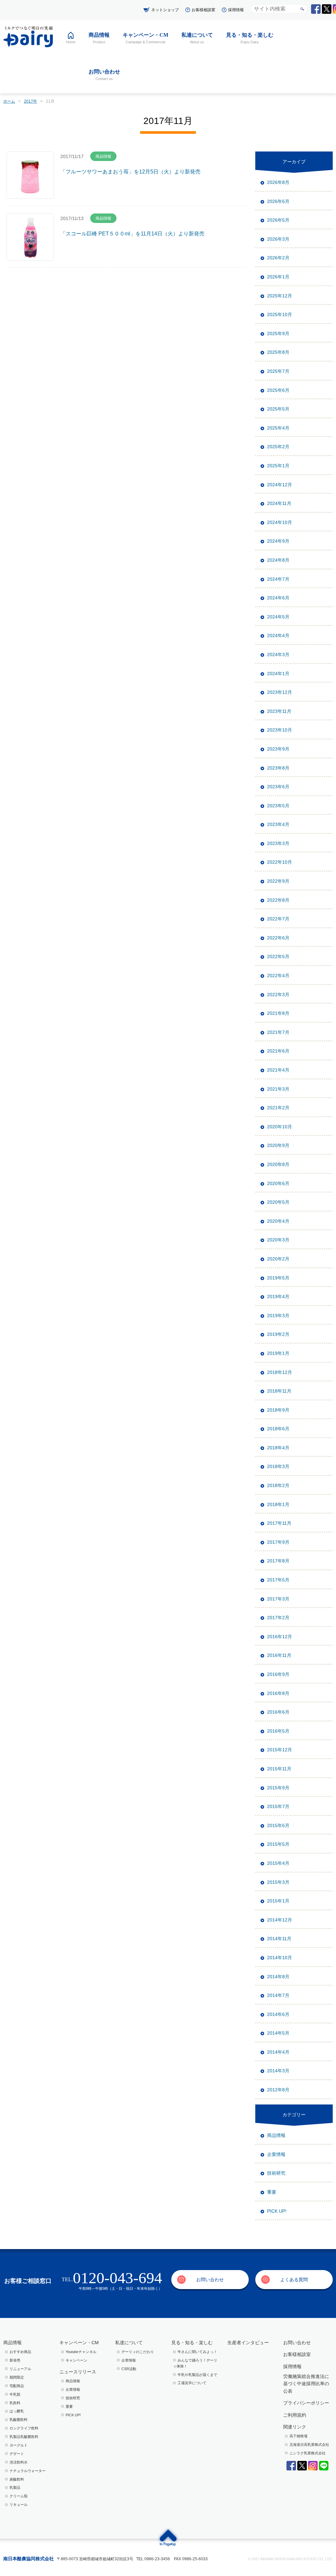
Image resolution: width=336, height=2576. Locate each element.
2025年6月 (278, 390)
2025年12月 (280, 296)
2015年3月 (278, 1882)
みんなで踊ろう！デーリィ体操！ (195, 2363)
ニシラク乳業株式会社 (307, 2453)
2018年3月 (278, 1466)
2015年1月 (278, 1901)
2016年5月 (278, 1731)
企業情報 (276, 2154)
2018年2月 (278, 1485)
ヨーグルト (19, 2445)
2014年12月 (280, 1920)
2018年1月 (278, 1504)
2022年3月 (278, 995)
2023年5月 (278, 806)
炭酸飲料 (17, 2479)
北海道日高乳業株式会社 (309, 2445)
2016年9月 (278, 1674)
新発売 (15, 2360)
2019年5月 (278, 1278)
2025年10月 (280, 314)
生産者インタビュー (248, 2343)
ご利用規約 (295, 2415)
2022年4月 (278, 976)
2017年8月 (278, 1561)
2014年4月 (278, 2052)
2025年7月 (278, 371)
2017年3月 (278, 1599)
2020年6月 (278, 1183)
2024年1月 (278, 674)
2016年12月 (280, 1637)
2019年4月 (278, 1297)
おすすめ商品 (20, 2352)
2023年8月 (278, 768)
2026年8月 (278, 182)
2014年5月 (278, 2033)
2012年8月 (278, 2090)
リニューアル (20, 2369)
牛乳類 (15, 2394)
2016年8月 (278, 1693)
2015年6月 (278, 1825)
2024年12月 (280, 485)
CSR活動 (129, 2369)
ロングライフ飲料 (24, 2428)
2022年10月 (280, 862)
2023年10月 (280, 730)
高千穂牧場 (298, 2436)
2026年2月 (278, 258)
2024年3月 (278, 654)
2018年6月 (278, 1429)
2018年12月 (280, 1372)
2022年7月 (278, 919)
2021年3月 (278, 1089)
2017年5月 (278, 1580)
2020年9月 (278, 1145)
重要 (272, 2192)
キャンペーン (76, 2360)
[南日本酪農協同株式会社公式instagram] (313, 2466)
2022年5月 (278, 956)
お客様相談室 (203, 10)
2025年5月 (278, 409)
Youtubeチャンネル (81, 2352)
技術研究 (276, 2173)
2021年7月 (278, 1032)
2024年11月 (279, 503)
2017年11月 (279, 1523)
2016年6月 (278, 1712)
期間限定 (17, 2377)
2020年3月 (278, 1240)
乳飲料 (15, 2403)
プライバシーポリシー (306, 2403)
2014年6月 (278, 2014)
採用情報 (236, 10)
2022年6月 (278, 938)
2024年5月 (278, 617)
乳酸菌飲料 (19, 2420)
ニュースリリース (78, 2372)
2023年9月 (278, 749)
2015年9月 (278, 1788)
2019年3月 (278, 1316)
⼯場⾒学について (192, 2383)
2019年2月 (278, 1334)
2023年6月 (278, 787)
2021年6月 (278, 1051)
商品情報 (276, 2135)
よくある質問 (294, 2280)
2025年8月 (278, 352)
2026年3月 (278, 239)
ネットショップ (165, 10)
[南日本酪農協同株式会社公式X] (327, 9)
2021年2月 (278, 1108)
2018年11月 (279, 1391)
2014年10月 (280, 1958)
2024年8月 (278, 560)
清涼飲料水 (19, 2462)
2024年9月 (278, 541)
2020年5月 (278, 1202)
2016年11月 (279, 1655)
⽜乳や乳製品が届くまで (197, 2375)
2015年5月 (278, 1844)
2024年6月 (278, 598)
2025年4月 (278, 428)
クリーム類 (19, 2496)
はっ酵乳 (17, 2411)
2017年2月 (278, 1618)
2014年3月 (278, 2071)
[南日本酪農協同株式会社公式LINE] (324, 2466)
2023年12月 (280, 692)
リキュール (19, 2505)
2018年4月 (278, 1448)
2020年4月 (278, 1221)
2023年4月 (278, 824)
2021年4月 (278, 1070)
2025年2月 (278, 447)
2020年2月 (278, 1259)
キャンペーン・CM (79, 2343)
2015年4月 (278, 1863)
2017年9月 (278, 1542)
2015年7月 (278, 1806)
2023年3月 (278, 843)
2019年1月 (278, 1353)
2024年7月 (278, 579)
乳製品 (15, 2487)
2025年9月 (278, 333)
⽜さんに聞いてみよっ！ (197, 2352)
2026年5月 (278, 220)
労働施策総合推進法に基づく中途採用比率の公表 (306, 2384)
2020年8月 (278, 1164)
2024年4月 (278, 635)
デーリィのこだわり (138, 2352)
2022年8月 (278, 900)
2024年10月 (280, 522)
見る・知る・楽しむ (192, 2343)
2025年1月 (278, 466)
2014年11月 (279, 1939)
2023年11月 (279, 711)
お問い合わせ (210, 2280)
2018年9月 (278, 1410)
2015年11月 (279, 1769)
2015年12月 (280, 1750)
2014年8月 (278, 1977)
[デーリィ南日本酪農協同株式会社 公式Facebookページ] (316, 9)
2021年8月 (278, 1013)
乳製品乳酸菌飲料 (24, 2437)
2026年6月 (278, 201)
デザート (17, 2454)
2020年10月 (280, 1127)
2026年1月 (278, 277)
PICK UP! (277, 2211)
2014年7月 (278, 1995)
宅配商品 (17, 2386)
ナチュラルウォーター (28, 2471)
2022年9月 (278, 881)
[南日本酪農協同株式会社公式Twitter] (302, 2466)
